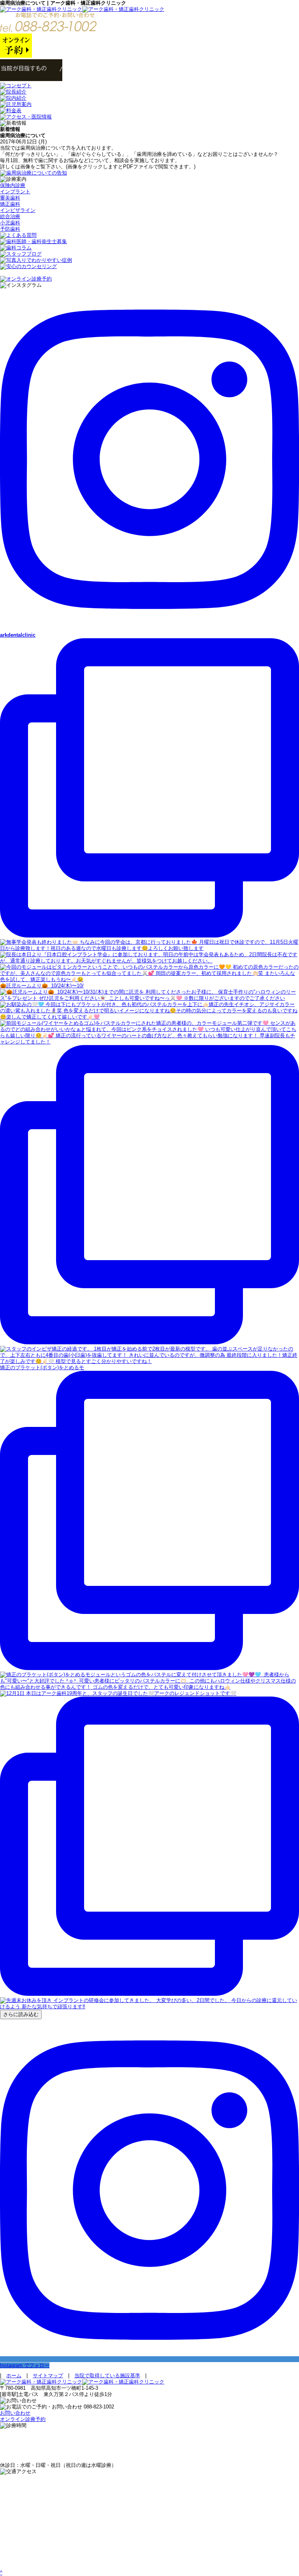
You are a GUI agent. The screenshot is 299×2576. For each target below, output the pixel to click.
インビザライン (18, 210)
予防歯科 (10, 229)
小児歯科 (10, 223)
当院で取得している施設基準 (107, 2376)
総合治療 (10, 216)
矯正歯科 (10, 204)
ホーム (14, 2376)
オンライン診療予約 (23, 2419)
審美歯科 (10, 198)
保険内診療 (13, 185)
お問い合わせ (15, 2413)
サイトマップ (48, 2376)
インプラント (15, 192)
